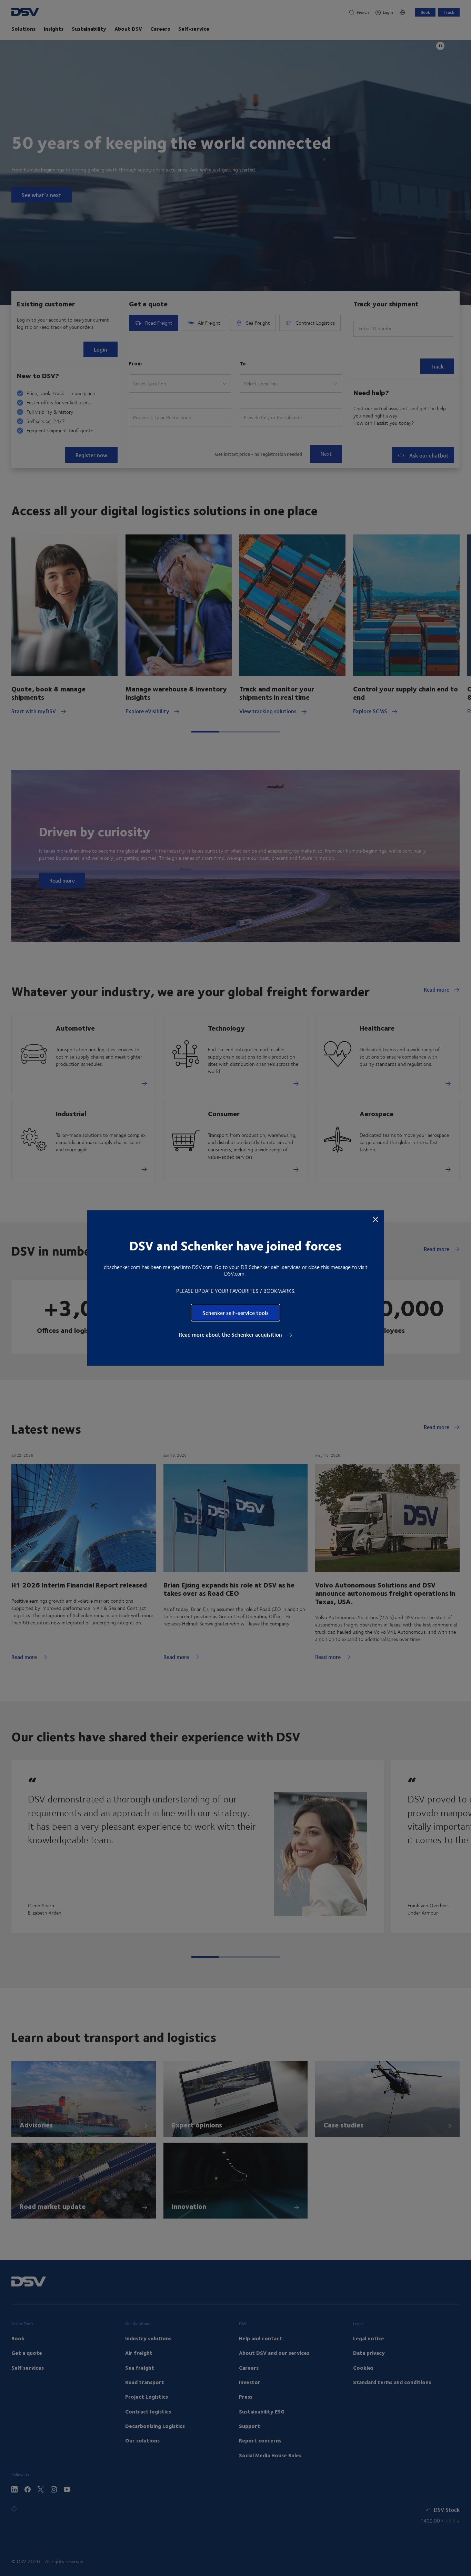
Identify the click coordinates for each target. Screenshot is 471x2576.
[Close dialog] (375, 1219)
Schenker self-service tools (235, 1313)
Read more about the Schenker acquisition (231, 1335)
